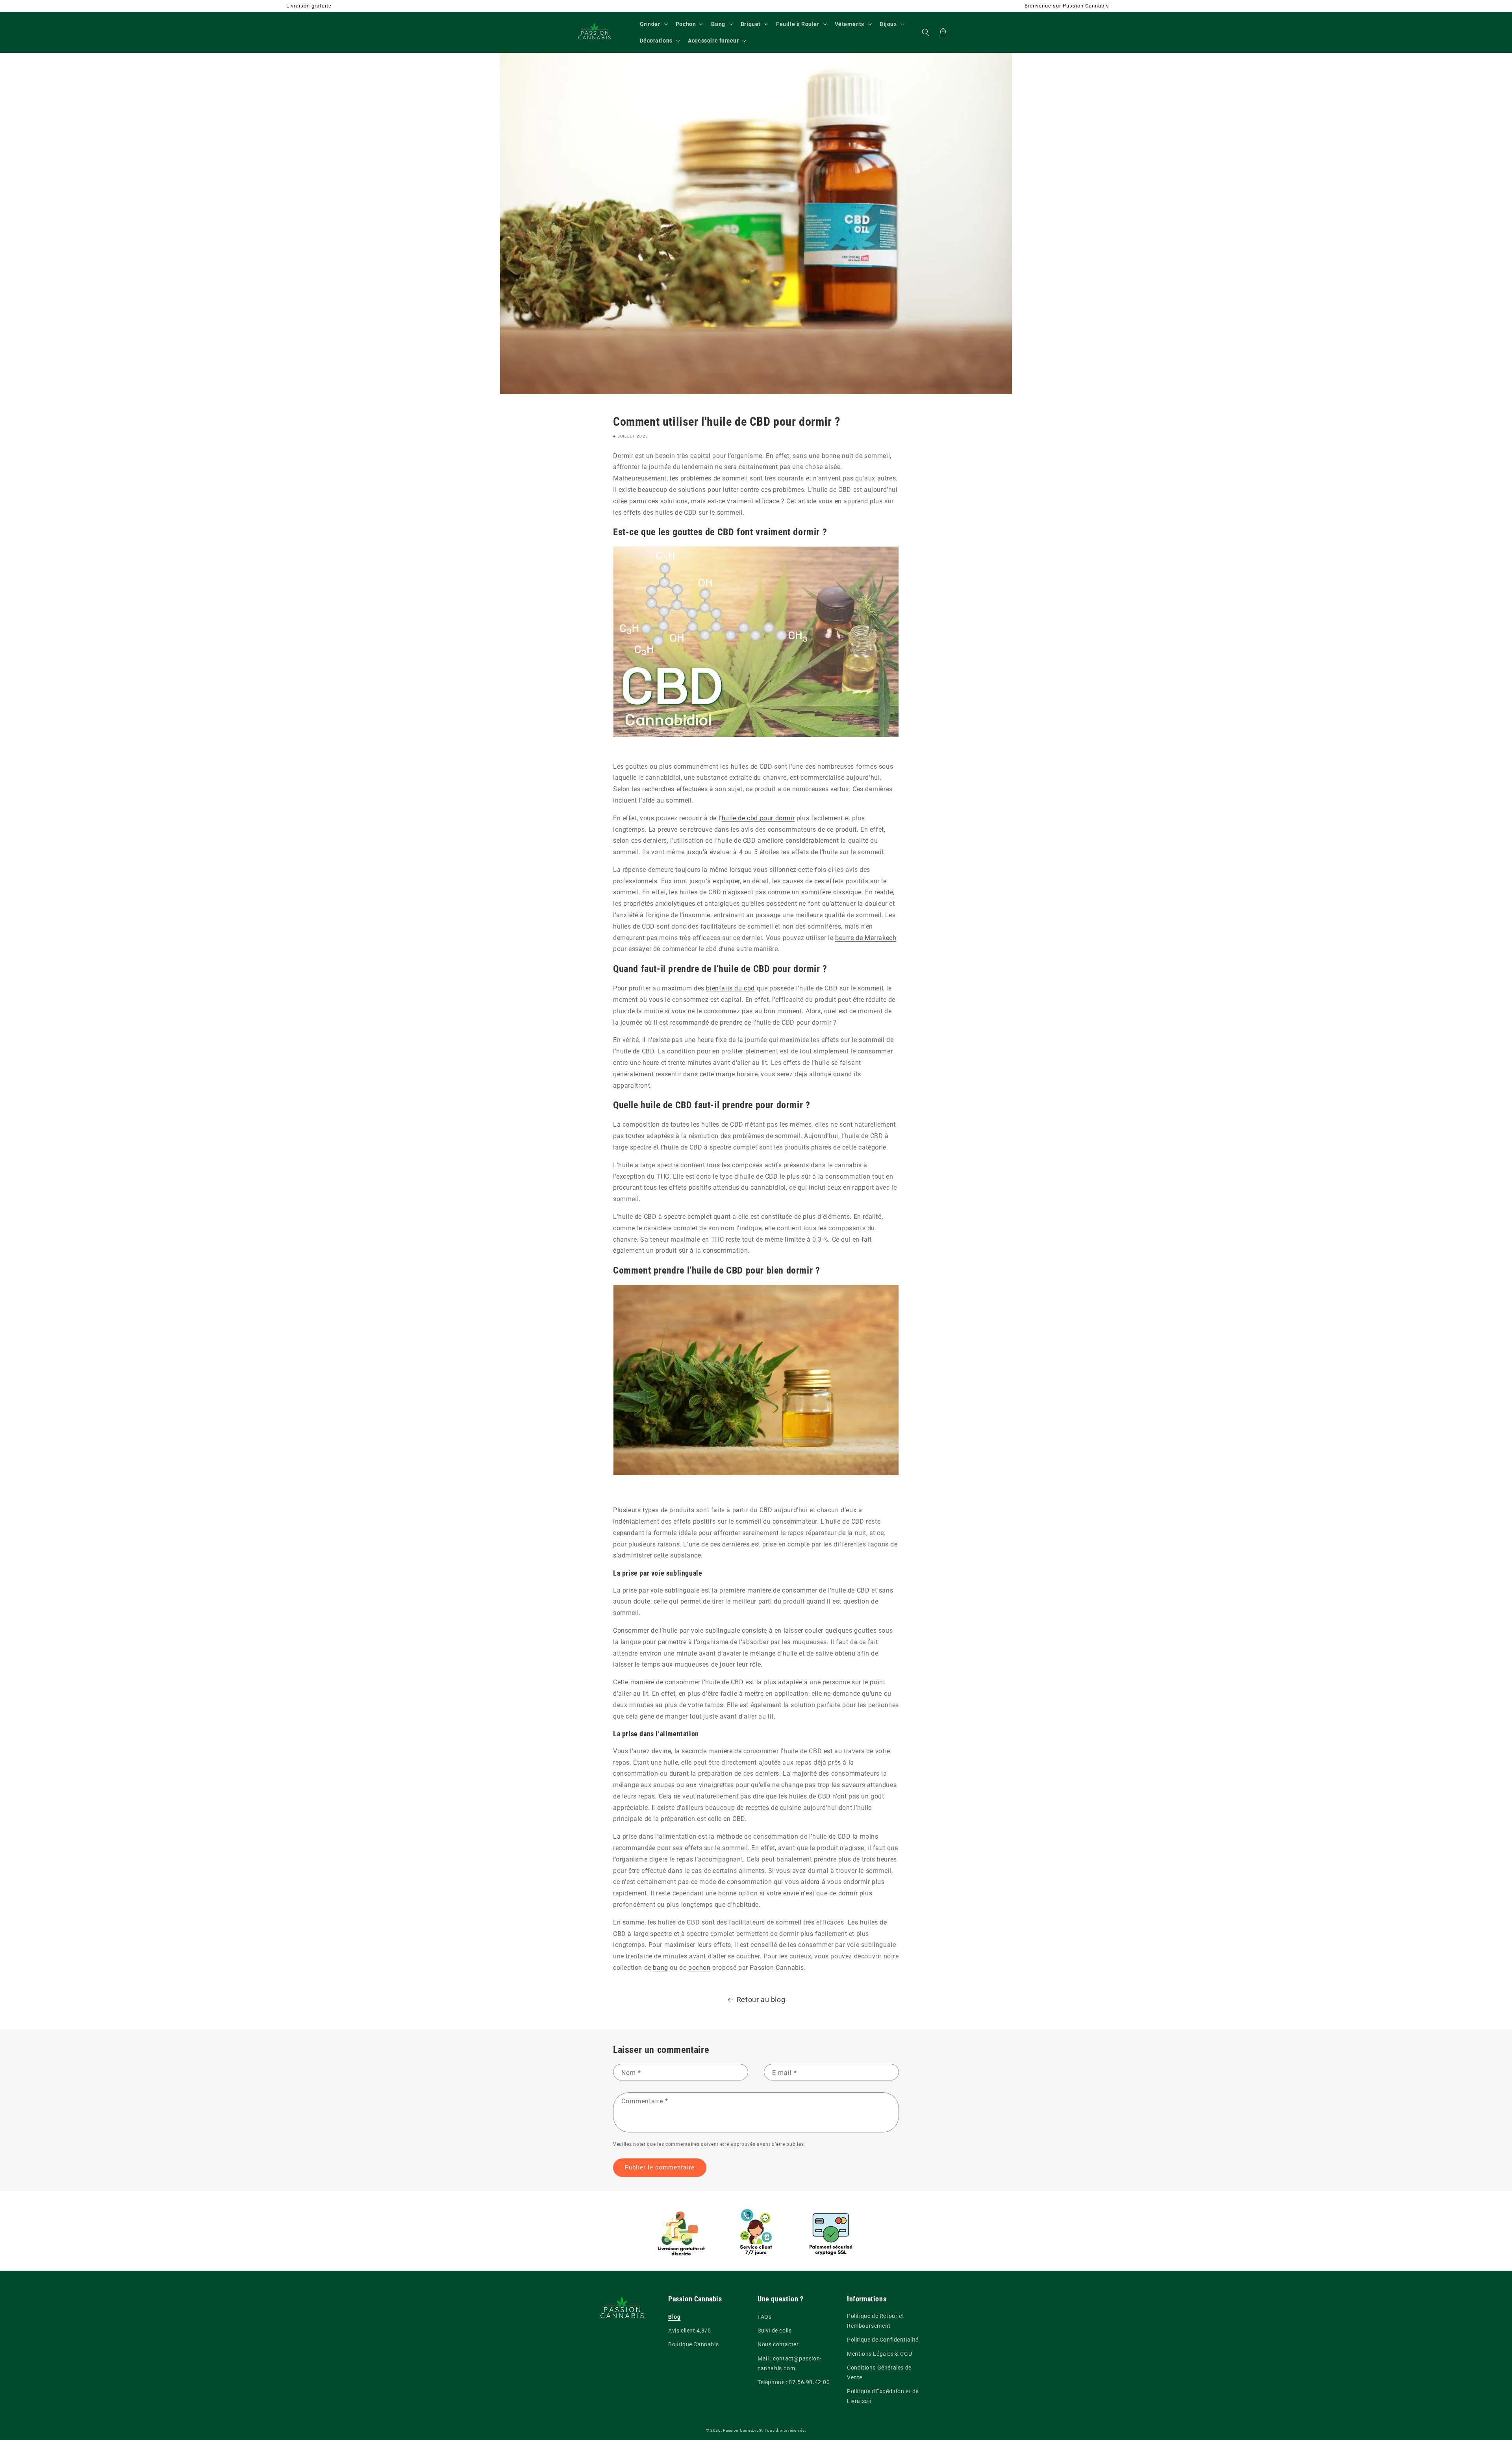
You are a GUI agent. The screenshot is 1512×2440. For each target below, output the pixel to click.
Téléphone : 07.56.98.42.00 (794, 2382)
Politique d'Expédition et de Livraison (883, 2396)
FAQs (764, 2317)
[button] (653, 24)
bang (660, 1968)
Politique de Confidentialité (883, 2340)
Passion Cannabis (741, 2430)
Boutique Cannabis (693, 2344)
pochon (699, 1968)
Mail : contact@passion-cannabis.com (790, 2363)
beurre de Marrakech (866, 938)
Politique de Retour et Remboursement (876, 2321)
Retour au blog (761, 2000)
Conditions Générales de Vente (879, 2372)
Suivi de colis (775, 2331)
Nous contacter (778, 2344)
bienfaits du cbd (730, 988)
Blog (674, 2317)
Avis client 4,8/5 (689, 2331)
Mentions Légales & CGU (879, 2354)
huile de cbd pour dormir (758, 818)
